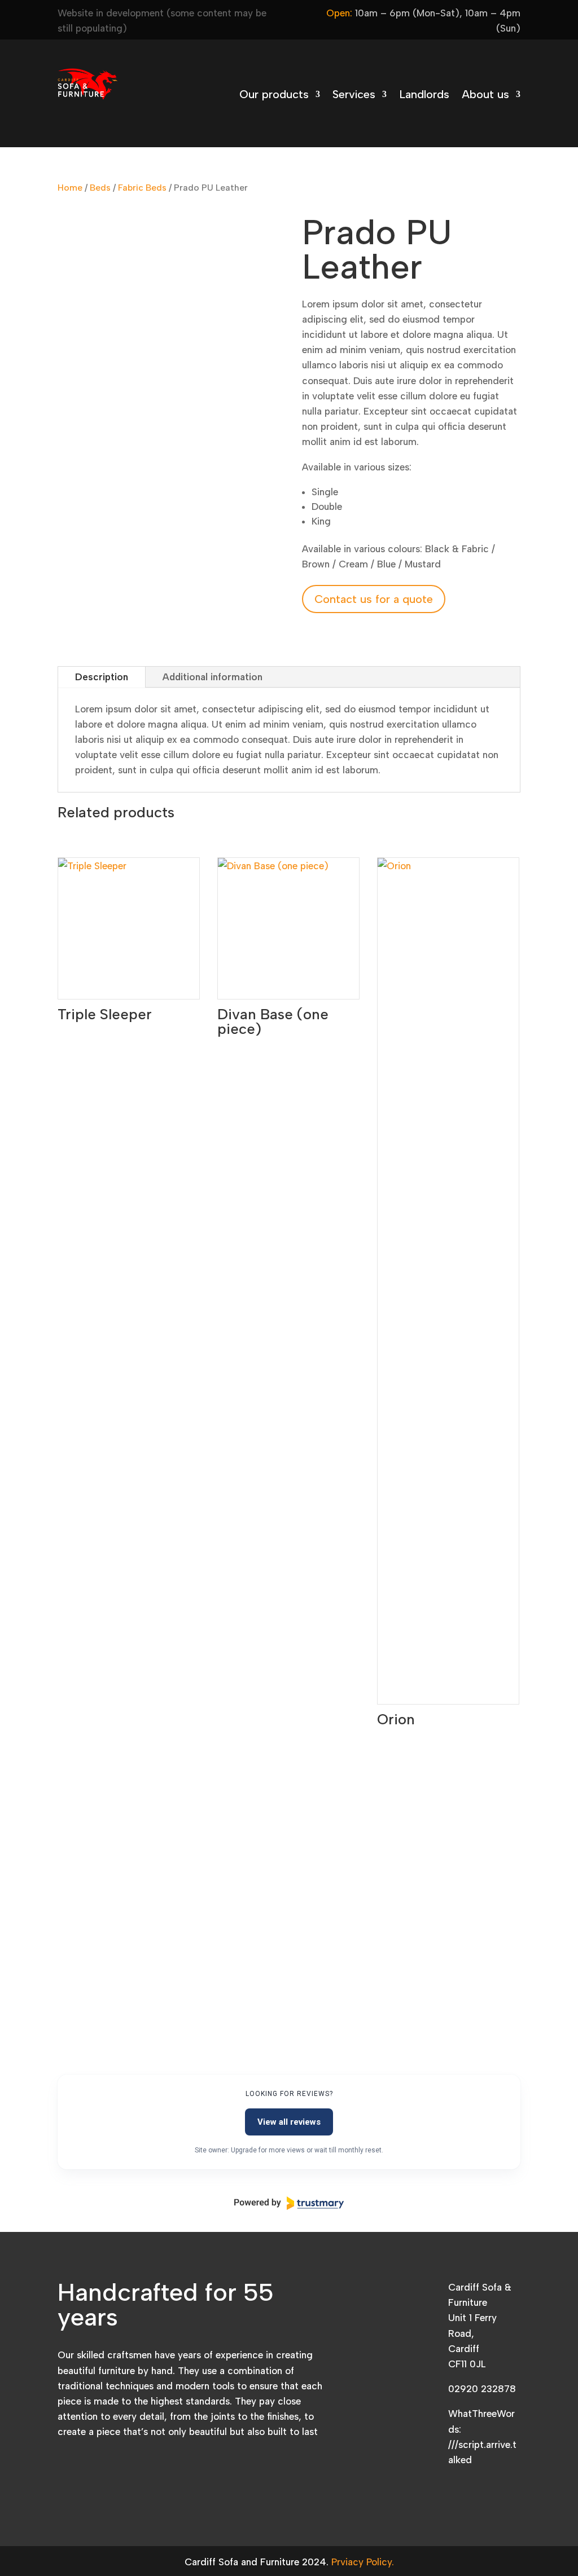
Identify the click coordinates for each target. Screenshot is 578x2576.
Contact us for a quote (374, 599)
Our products (274, 96)
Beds (100, 188)
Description (102, 677)
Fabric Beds (142, 188)
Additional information (213, 677)
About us (485, 96)
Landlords (424, 96)
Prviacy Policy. (363, 2562)
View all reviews (289, 2122)
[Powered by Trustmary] (289, 2203)
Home (70, 188)
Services (354, 96)
